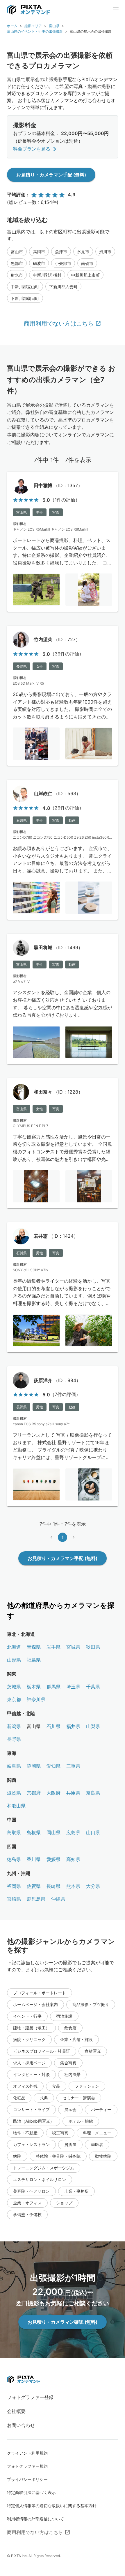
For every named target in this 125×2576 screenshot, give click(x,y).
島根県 (34, 1832)
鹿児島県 (36, 1899)
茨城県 (14, 1687)
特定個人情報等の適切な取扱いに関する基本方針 (52, 2506)
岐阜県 (14, 1766)
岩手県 (53, 1647)
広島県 (73, 1832)
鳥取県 (14, 1832)
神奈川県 (36, 1699)
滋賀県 (14, 1793)
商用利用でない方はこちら (59, 323)
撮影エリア (33, 26)
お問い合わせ (21, 2425)
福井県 (73, 1726)
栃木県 (34, 1687)
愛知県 (53, 1766)
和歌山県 (16, 1806)
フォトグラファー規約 (27, 2466)
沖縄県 (58, 1899)
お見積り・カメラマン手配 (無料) (51, 175)
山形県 (14, 1660)
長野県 (14, 1739)
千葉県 (93, 1687)
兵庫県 (73, 1793)
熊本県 (73, 1886)
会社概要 (16, 2411)
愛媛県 (53, 1859)
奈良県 (93, 1793)
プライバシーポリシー (27, 2479)
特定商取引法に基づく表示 (31, 2492)
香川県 (34, 1859)
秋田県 (93, 1647)
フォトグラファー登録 (30, 2397)
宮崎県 (14, 1899)
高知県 (73, 1859)
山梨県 (93, 1726)
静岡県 (34, 1766)
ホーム (12, 26)
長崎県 (53, 1886)
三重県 (73, 1766)
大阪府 (53, 1793)
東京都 (14, 1699)
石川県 (53, 1726)
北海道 (14, 1647)
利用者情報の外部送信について (35, 2519)
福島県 (34, 1660)
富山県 (54, 26)
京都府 (34, 1793)
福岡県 (14, 1886)
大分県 (93, 1886)
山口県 (93, 1832)
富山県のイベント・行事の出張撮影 (35, 31)
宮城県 (73, 1647)
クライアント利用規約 (27, 2453)
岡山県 (53, 1832)
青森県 (34, 1647)
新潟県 (14, 1726)
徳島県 (14, 1859)
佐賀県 (34, 1886)
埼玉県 (73, 1687)
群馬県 (53, 1687)
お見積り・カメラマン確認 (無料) (63, 2322)
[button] (17, 251)
